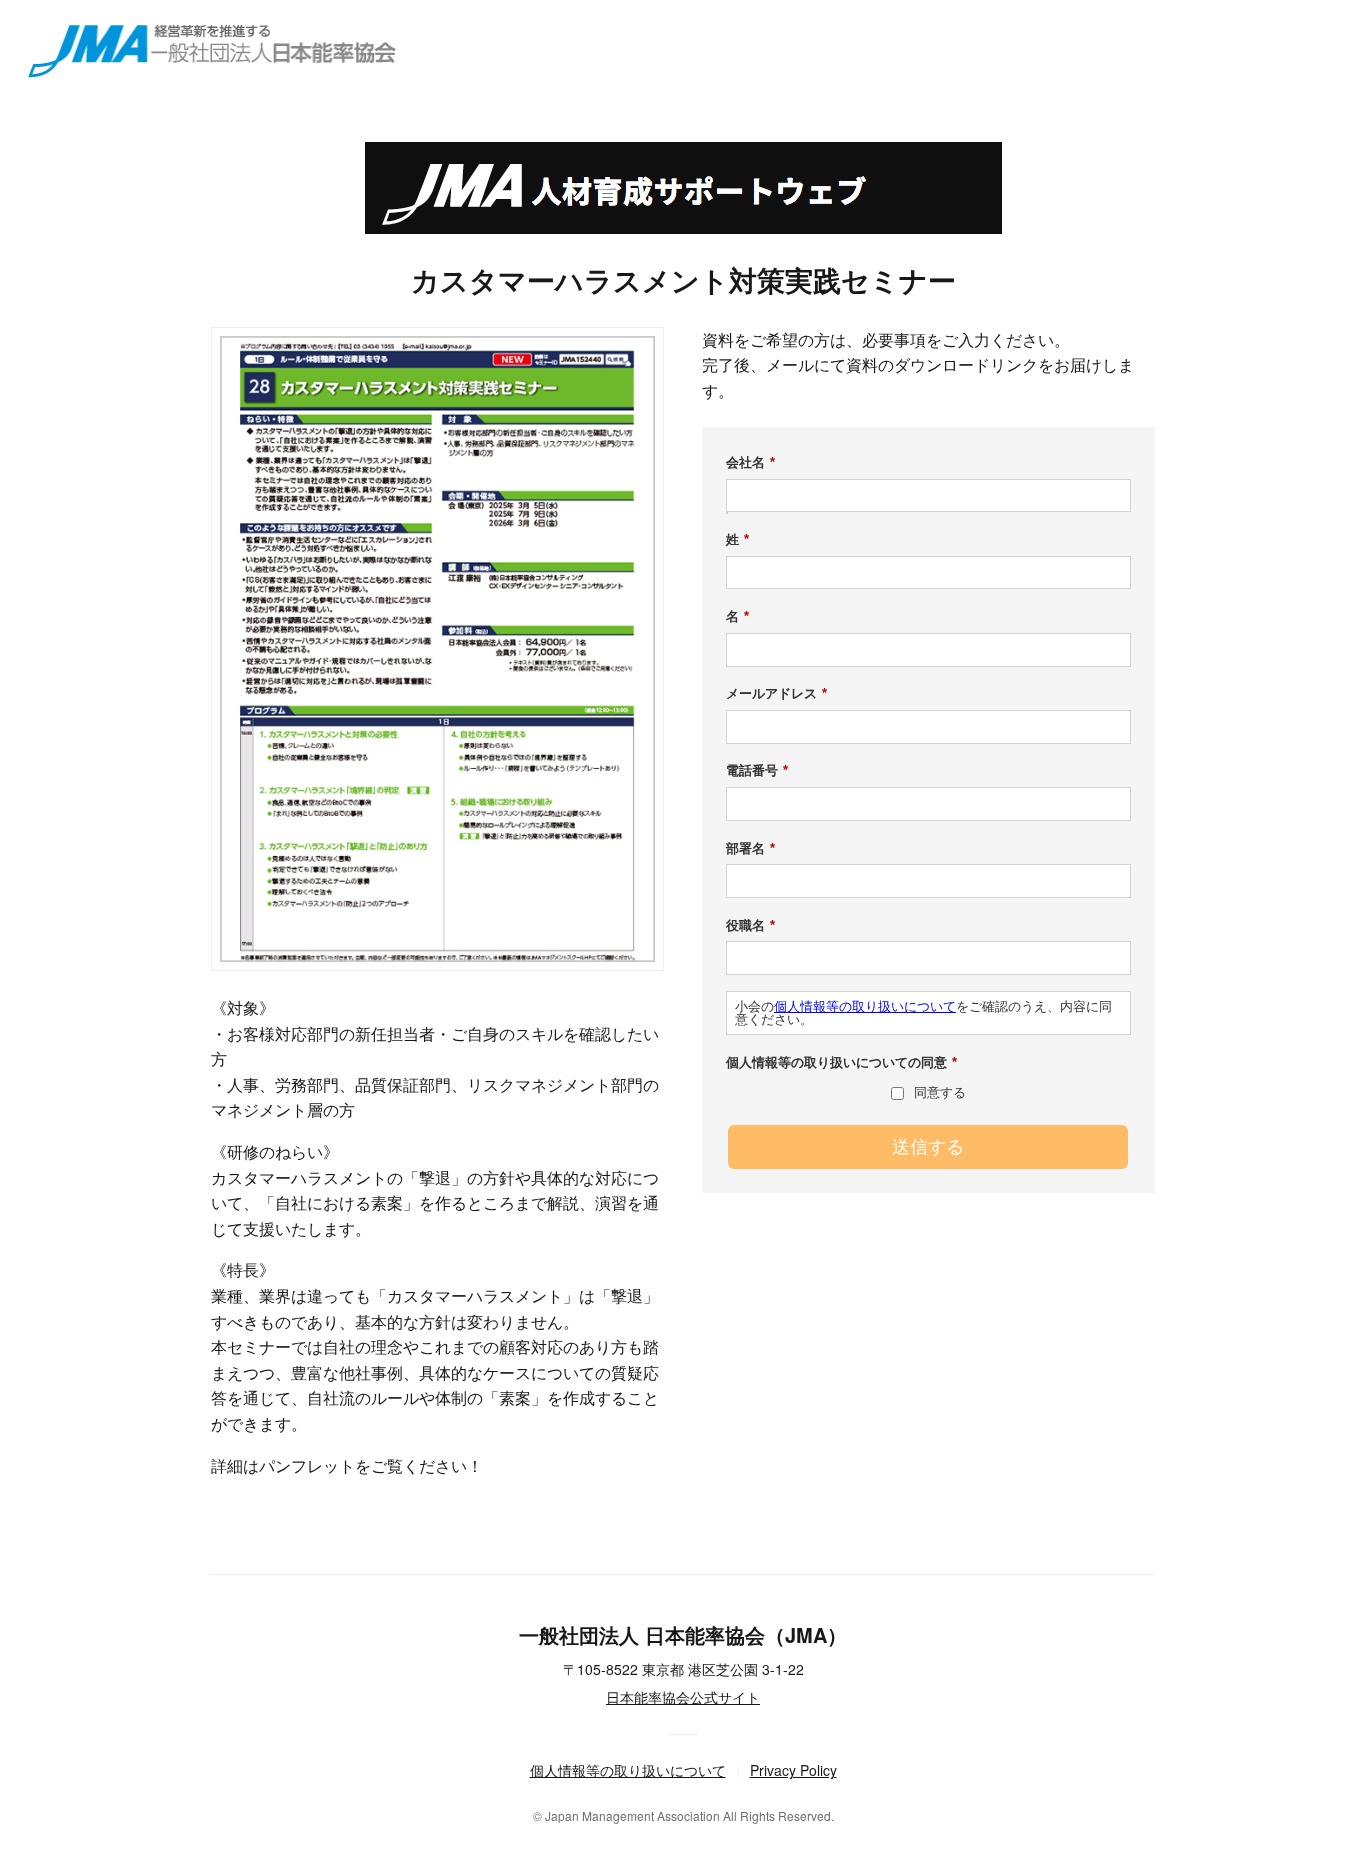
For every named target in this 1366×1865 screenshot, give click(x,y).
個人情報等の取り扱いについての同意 (841, 1062)
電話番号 (757, 770)
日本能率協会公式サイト (683, 1697)
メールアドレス (776, 693)
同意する (940, 1092)
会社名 (750, 462)
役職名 (750, 925)
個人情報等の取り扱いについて (865, 1006)
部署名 (750, 848)
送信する (928, 1147)
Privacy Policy (793, 1770)
